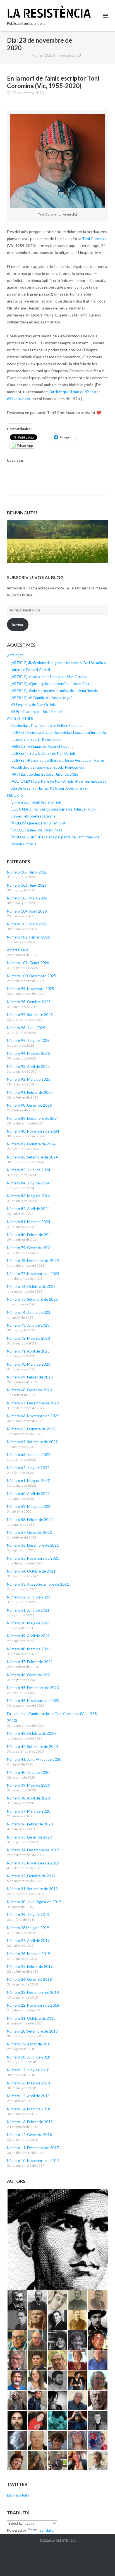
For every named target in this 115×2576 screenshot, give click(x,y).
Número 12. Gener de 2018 (29, 2135)
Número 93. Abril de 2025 (28, 1066)
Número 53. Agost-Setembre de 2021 (38, 1584)
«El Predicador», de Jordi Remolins (38, 712)
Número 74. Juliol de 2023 (29, 1312)
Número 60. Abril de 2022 (28, 1494)
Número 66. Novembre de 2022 (33, 1416)
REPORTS (15, 795)
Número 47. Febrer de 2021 (30, 1662)
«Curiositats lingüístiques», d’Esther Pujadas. (46, 725)
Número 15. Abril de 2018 (28, 2096)
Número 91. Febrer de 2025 (30, 1092)
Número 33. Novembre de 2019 (33, 1863)
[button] (57, 2239)
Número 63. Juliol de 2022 (29, 1455)
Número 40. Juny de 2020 (28, 1772)
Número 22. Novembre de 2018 (33, 2005)
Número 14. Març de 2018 (29, 2109)
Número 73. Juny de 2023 (28, 1325)
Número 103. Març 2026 (27, 924)
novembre (65, 55)
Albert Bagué (18, 950)
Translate (46, 2530)
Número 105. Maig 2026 (27, 898)
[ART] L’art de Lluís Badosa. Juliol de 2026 (45, 774)
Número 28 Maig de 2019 (28, 1928)
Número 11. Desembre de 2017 (33, 2148)
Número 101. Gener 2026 (28, 963)
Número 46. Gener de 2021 (29, 1675)
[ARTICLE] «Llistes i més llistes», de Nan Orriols (48, 677)
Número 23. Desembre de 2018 (33, 1992)
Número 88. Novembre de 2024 (33, 1131)
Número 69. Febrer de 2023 (30, 1377)
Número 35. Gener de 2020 (29, 1837)
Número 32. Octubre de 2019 (31, 1876)
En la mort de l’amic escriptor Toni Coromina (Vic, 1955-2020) (53, 82)
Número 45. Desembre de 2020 (33, 1688)
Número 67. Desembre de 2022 (33, 1403)
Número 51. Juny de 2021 (28, 1610)
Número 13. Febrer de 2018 (30, 2122)
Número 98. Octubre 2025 (29, 1002)
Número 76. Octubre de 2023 (31, 1286)
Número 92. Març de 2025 (29, 1079)
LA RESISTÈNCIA (64, 2540)
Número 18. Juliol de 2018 (29, 2057)
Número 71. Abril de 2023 (28, 1351)
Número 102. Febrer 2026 (28, 937)
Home (37, 55)
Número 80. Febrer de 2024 (30, 1235)
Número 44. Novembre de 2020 (33, 1701)
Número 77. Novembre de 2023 (33, 1274)
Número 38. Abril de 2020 (28, 1798)
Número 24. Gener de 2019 (29, 1979)
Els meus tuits (18, 2495)
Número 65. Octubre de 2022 (31, 1429)
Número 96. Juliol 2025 (26, 1028)
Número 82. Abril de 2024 (28, 1209)
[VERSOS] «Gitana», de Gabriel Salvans (42, 746)
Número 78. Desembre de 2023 (33, 1261)
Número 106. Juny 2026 (27, 885)
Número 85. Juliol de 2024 (29, 1170)
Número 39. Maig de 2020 (28, 1785)
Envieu (18, 624)
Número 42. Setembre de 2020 (32, 1747)
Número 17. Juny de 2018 (28, 2070)
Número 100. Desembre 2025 (32, 976)
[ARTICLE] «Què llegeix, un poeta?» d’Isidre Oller (50, 684)
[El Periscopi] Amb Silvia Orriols (36, 802)
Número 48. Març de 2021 (29, 1649)
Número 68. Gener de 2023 (29, 1390)
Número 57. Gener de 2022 (29, 1532)
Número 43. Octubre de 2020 (31, 1733)
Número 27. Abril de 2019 (28, 1941)
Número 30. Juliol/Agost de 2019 (34, 1902)
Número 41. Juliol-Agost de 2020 (34, 1759)
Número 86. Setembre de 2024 (32, 1157)
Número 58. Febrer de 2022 (30, 1520)
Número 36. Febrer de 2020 (30, 1824)
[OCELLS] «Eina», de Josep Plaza (36, 830)
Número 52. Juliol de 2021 (29, 1597)
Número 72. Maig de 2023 (28, 1338)
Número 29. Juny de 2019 (28, 1915)
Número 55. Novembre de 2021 (33, 1558)
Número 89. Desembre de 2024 (33, 1118)
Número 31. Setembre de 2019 (32, 1889)
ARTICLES (15, 656)
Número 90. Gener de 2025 (29, 1105)
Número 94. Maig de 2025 (28, 1053)
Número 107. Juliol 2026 (27, 872)
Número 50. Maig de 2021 (28, 1623)
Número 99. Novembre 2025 (31, 989)
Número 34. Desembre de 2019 (33, 1850)
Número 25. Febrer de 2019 (30, 1967)
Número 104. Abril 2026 (27, 911)
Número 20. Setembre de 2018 (32, 2031)
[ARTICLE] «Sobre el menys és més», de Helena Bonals (54, 691)
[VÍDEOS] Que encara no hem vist (38, 823)
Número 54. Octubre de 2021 (31, 1571)
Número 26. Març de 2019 (29, 1954)
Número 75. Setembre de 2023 (32, 1299)
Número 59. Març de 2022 (29, 1506)
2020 (49, 55)
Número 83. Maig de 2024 (28, 1196)
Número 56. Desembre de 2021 (33, 1545)
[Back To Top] (101, 2563)
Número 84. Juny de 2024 (28, 1183)
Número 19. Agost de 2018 (29, 2044)
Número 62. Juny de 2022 (28, 1468)
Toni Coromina (95, 239)
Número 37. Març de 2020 (29, 1811)
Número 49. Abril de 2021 (28, 1636)
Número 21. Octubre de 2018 (31, 2018)
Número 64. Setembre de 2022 (32, 1442)
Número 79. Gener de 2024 (29, 1248)
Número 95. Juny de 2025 (28, 1041)
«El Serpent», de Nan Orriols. (33, 705)
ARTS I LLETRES (20, 719)
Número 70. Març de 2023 (29, 1364)
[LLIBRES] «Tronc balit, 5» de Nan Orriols (43, 753)
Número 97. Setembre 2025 (30, 1015)
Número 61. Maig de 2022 (28, 1481)
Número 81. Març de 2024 (29, 1222)
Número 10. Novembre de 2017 (33, 2161)
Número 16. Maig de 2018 (28, 2083)
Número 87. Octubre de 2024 (31, 1144)
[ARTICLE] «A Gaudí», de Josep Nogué (41, 698)
